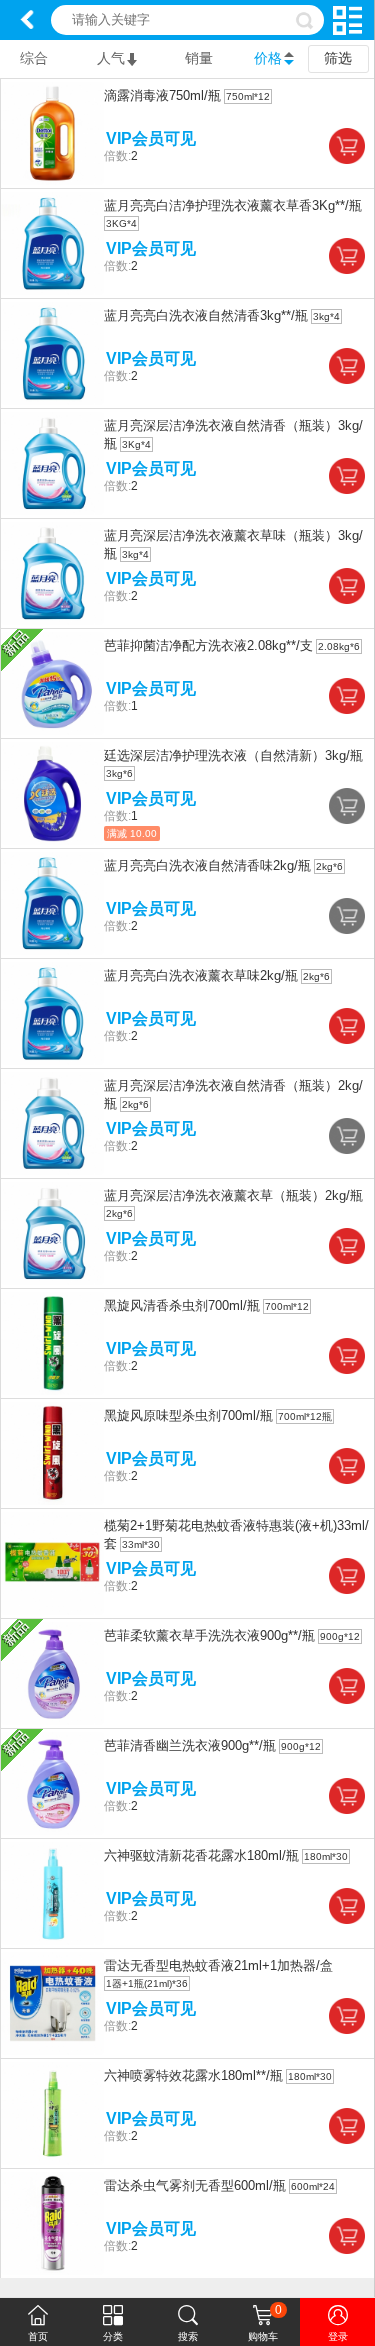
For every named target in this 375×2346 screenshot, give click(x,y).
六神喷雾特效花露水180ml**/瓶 (193, 2075)
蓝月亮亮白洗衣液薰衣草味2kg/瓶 (201, 975)
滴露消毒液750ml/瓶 (162, 95)
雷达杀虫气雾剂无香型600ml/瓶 (195, 2185)
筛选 (338, 58)
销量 (199, 58)
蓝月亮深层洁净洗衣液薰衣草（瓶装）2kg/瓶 (233, 1195)
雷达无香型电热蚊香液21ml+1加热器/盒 (218, 1965)
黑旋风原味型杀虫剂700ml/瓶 (188, 1415)
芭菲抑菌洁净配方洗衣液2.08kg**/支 (208, 645)
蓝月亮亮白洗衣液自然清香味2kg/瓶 (207, 865)
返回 (27, 20)
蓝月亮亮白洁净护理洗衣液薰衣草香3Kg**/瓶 (233, 205)
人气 (111, 58)
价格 (268, 58)
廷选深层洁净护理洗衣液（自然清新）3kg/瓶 (233, 755)
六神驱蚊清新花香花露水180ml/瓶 (201, 1855)
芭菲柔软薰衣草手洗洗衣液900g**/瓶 (209, 1635)
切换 (348, 20)
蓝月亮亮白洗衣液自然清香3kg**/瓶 (206, 315)
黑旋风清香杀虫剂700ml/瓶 (182, 1305)
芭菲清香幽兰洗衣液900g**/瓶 (190, 1745)
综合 (34, 58)
